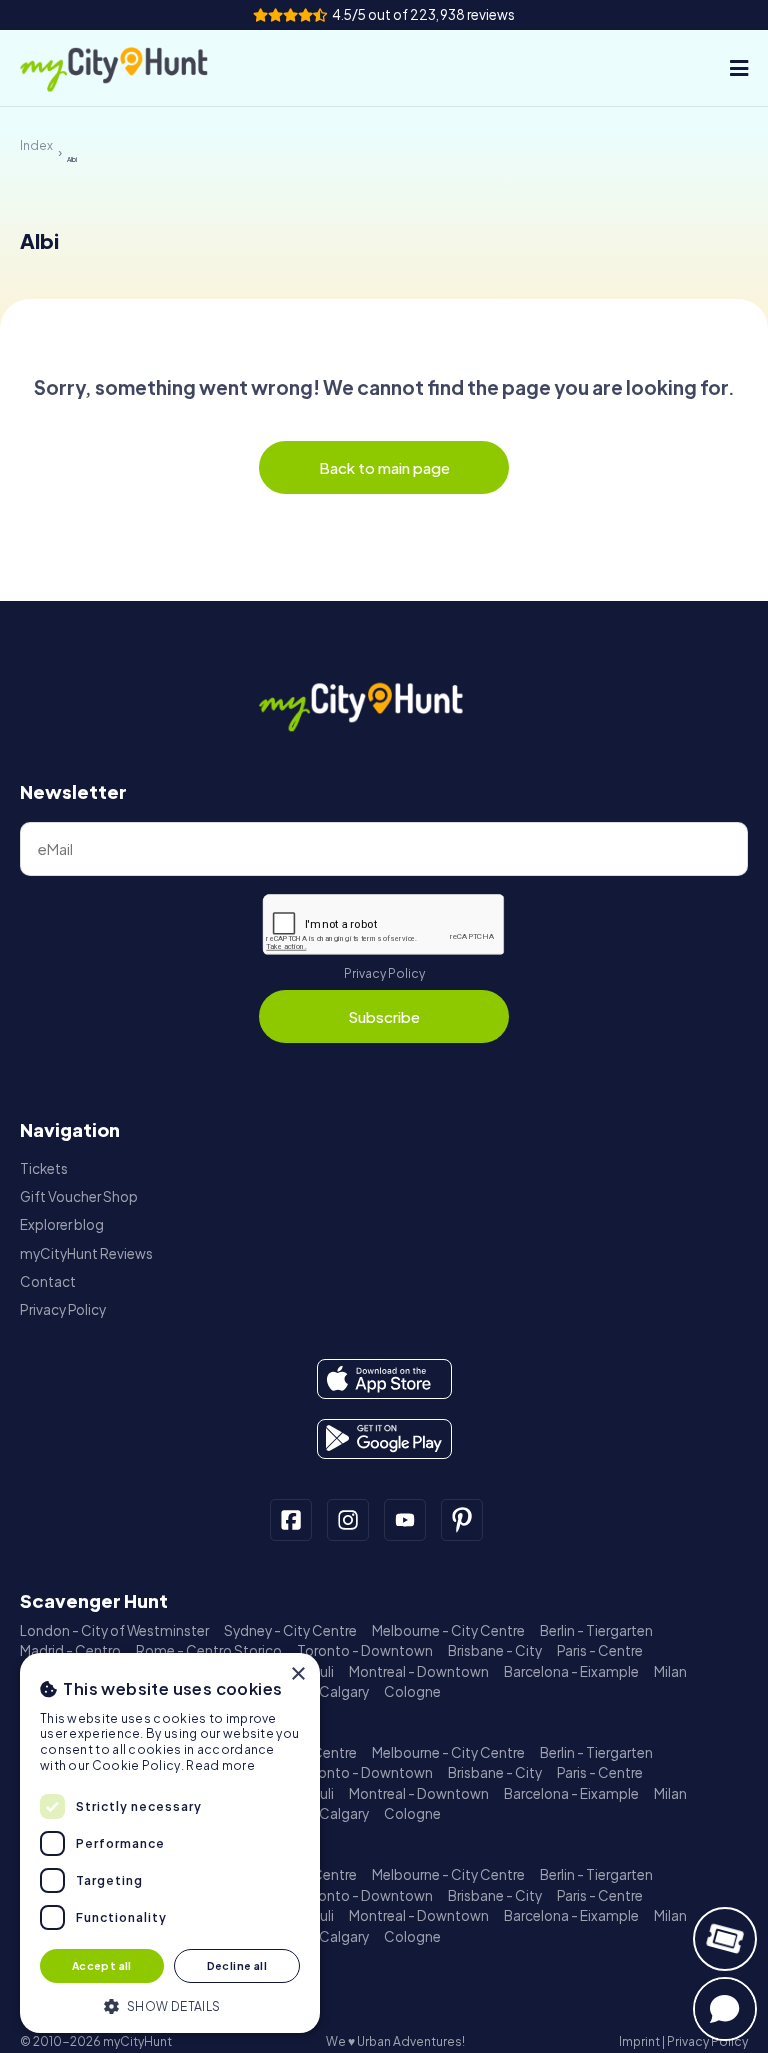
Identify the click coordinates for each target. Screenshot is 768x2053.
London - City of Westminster (114, 1630)
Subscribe (384, 1016)
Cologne (412, 1691)
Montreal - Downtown (419, 1671)
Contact (48, 1281)
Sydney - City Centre (290, 1630)
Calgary (344, 1691)
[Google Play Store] (384, 1439)
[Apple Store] (384, 1379)
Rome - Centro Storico (209, 1650)
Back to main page (384, 467)
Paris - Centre (600, 1650)
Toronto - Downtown (365, 1650)
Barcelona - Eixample (571, 1671)
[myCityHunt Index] (135, 68)
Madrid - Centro (70, 1650)
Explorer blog (62, 1224)
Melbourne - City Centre (448, 1630)
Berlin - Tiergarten (596, 1630)
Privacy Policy (384, 973)
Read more (220, 1765)
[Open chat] (725, 2009)
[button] (170, 2004)
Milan (670, 1671)
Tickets (44, 1168)
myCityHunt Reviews (86, 1253)
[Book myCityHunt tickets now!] (725, 1939)
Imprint (639, 2041)
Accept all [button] (102, 1965)
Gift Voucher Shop (79, 1196)
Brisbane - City (495, 1650)
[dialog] (170, 1843)
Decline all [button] (237, 1965)
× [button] (297, 1674)
